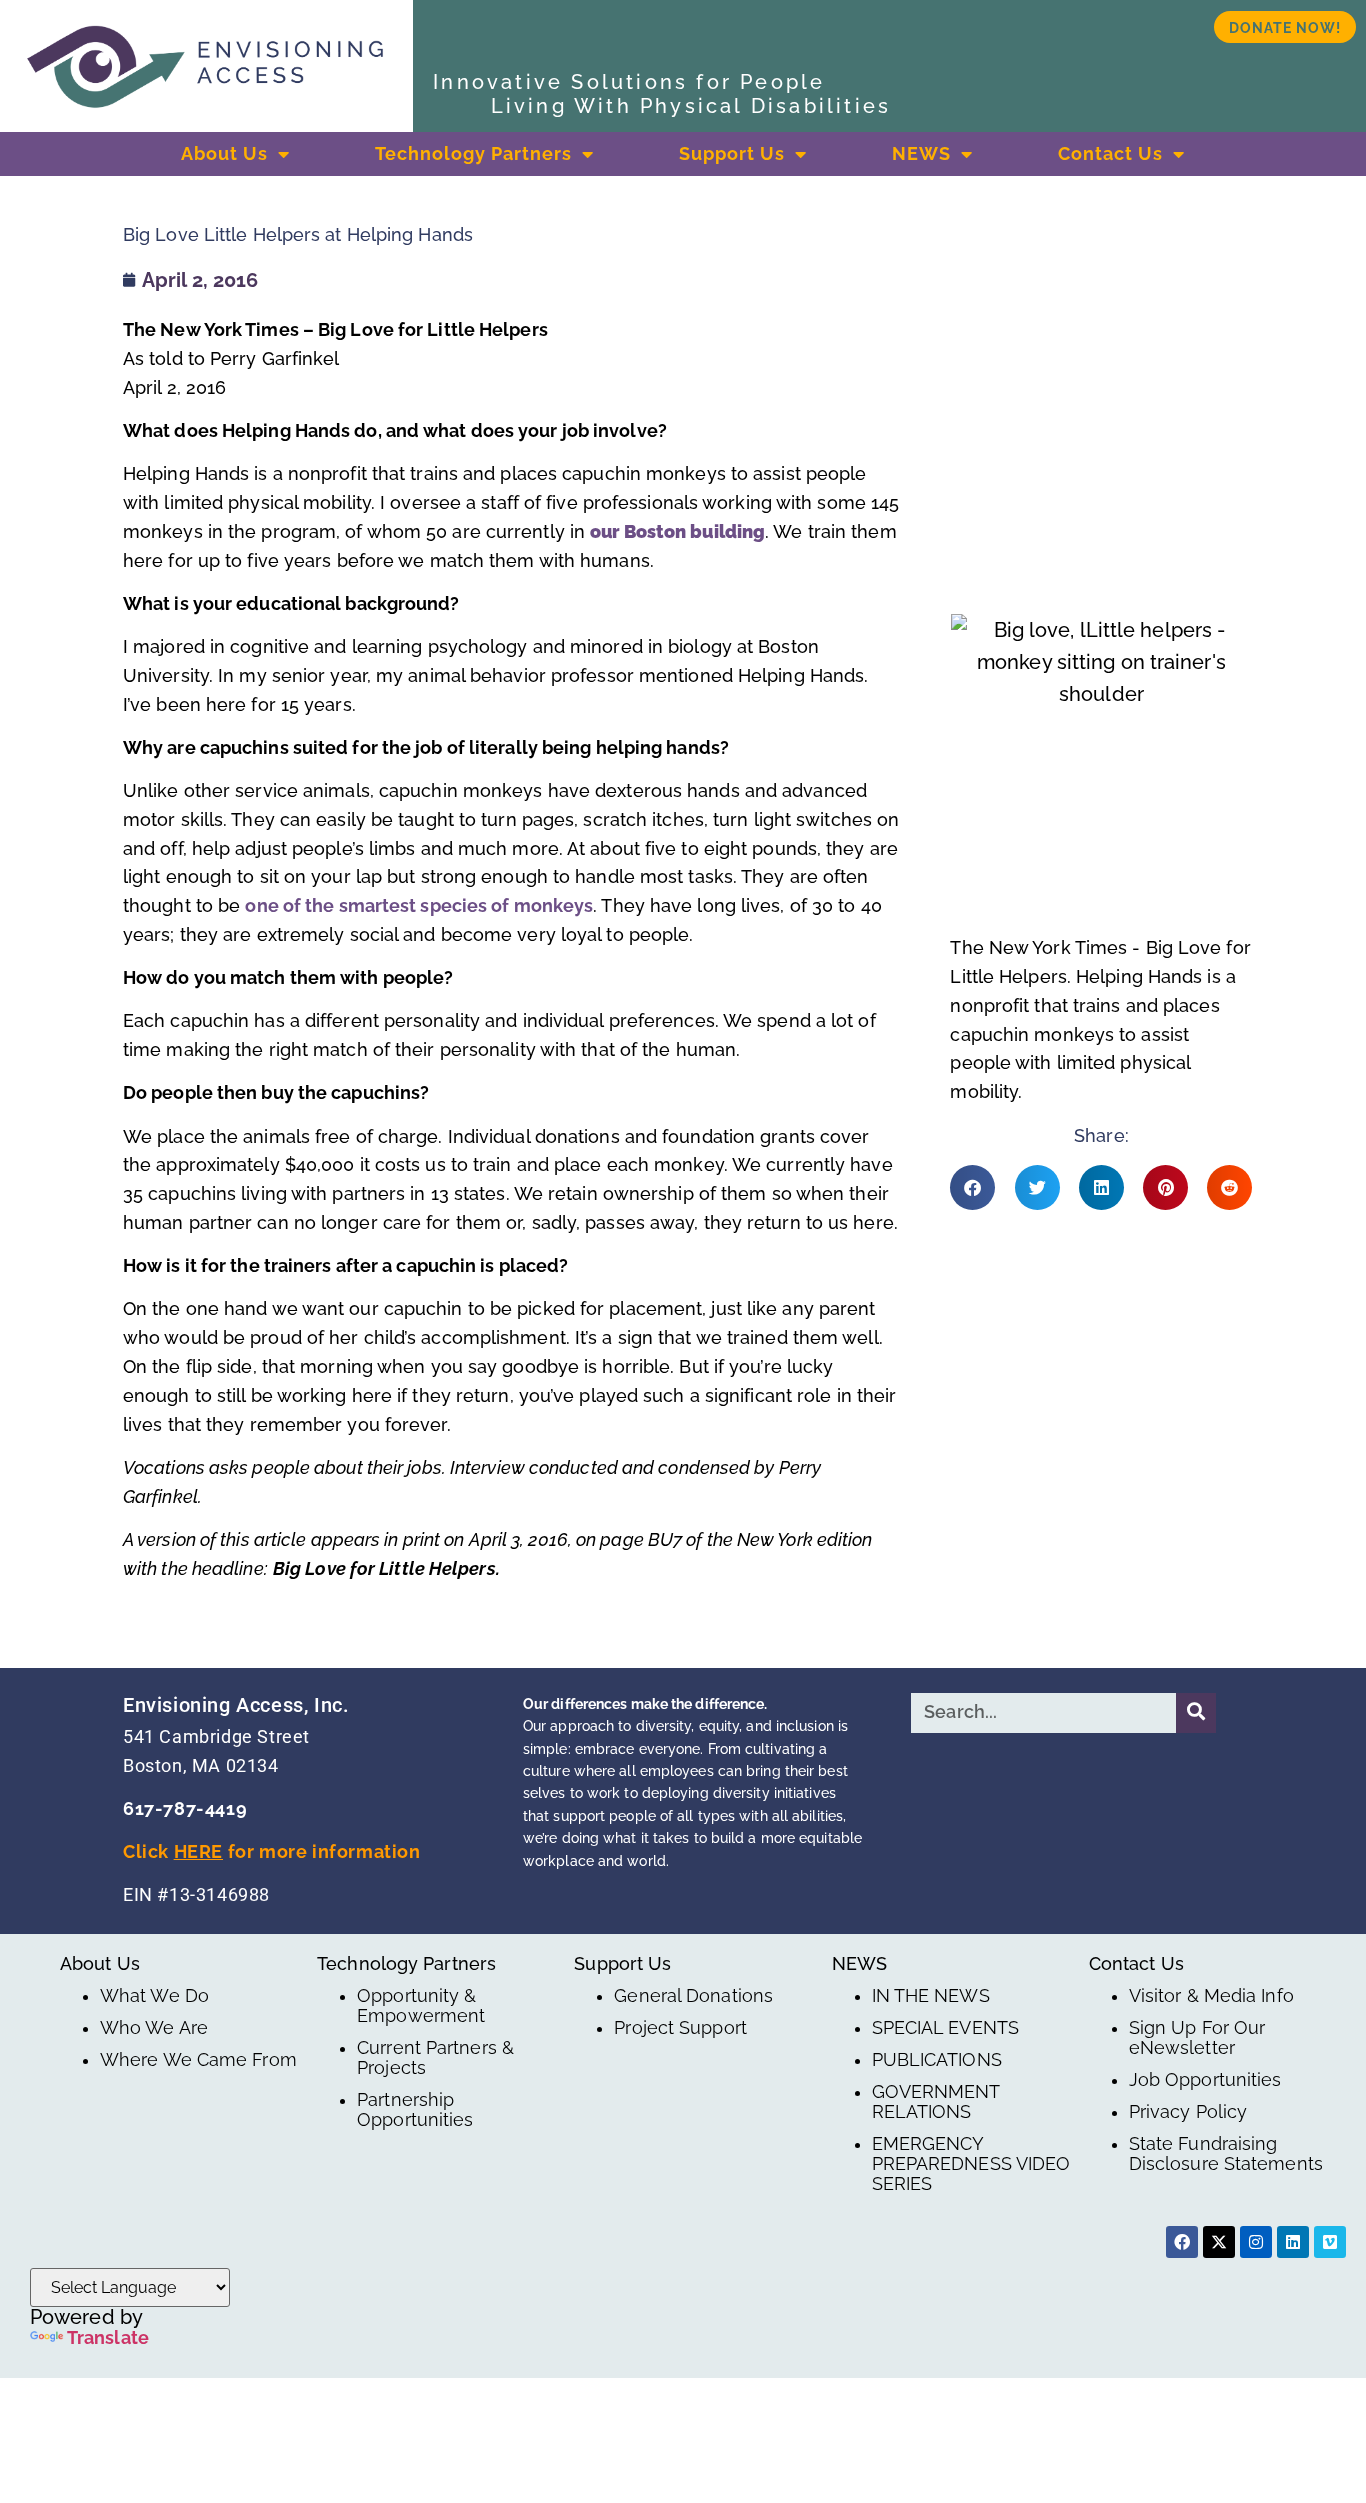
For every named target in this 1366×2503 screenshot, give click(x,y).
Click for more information (272, 1851)
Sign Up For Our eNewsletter (1197, 2038)
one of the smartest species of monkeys (419, 905)
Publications (937, 2060)
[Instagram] (1256, 2242)
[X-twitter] (1219, 2242)
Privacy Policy (1188, 2112)
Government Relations (936, 2102)
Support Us (732, 153)
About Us (224, 153)
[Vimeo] (1330, 2242)
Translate (108, 2337)
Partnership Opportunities (415, 2110)
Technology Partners (473, 153)
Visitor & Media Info (1211, 1996)
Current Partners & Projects (435, 2058)
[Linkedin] (1293, 2242)
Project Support (680, 2028)
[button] (972, 1187)
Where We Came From (198, 2060)
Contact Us (1110, 153)
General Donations (693, 1996)
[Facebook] (1182, 2242)
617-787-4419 (185, 1808)
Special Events (945, 2028)
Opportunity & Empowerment (421, 2006)
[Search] (1196, 1713)
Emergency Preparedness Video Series (971, 2164)
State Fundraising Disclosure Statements (1226, 2154)
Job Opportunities (1205, 2080)
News (921, 153)
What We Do (154, 1996)
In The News (931, 1996)
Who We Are (154, 2028)
